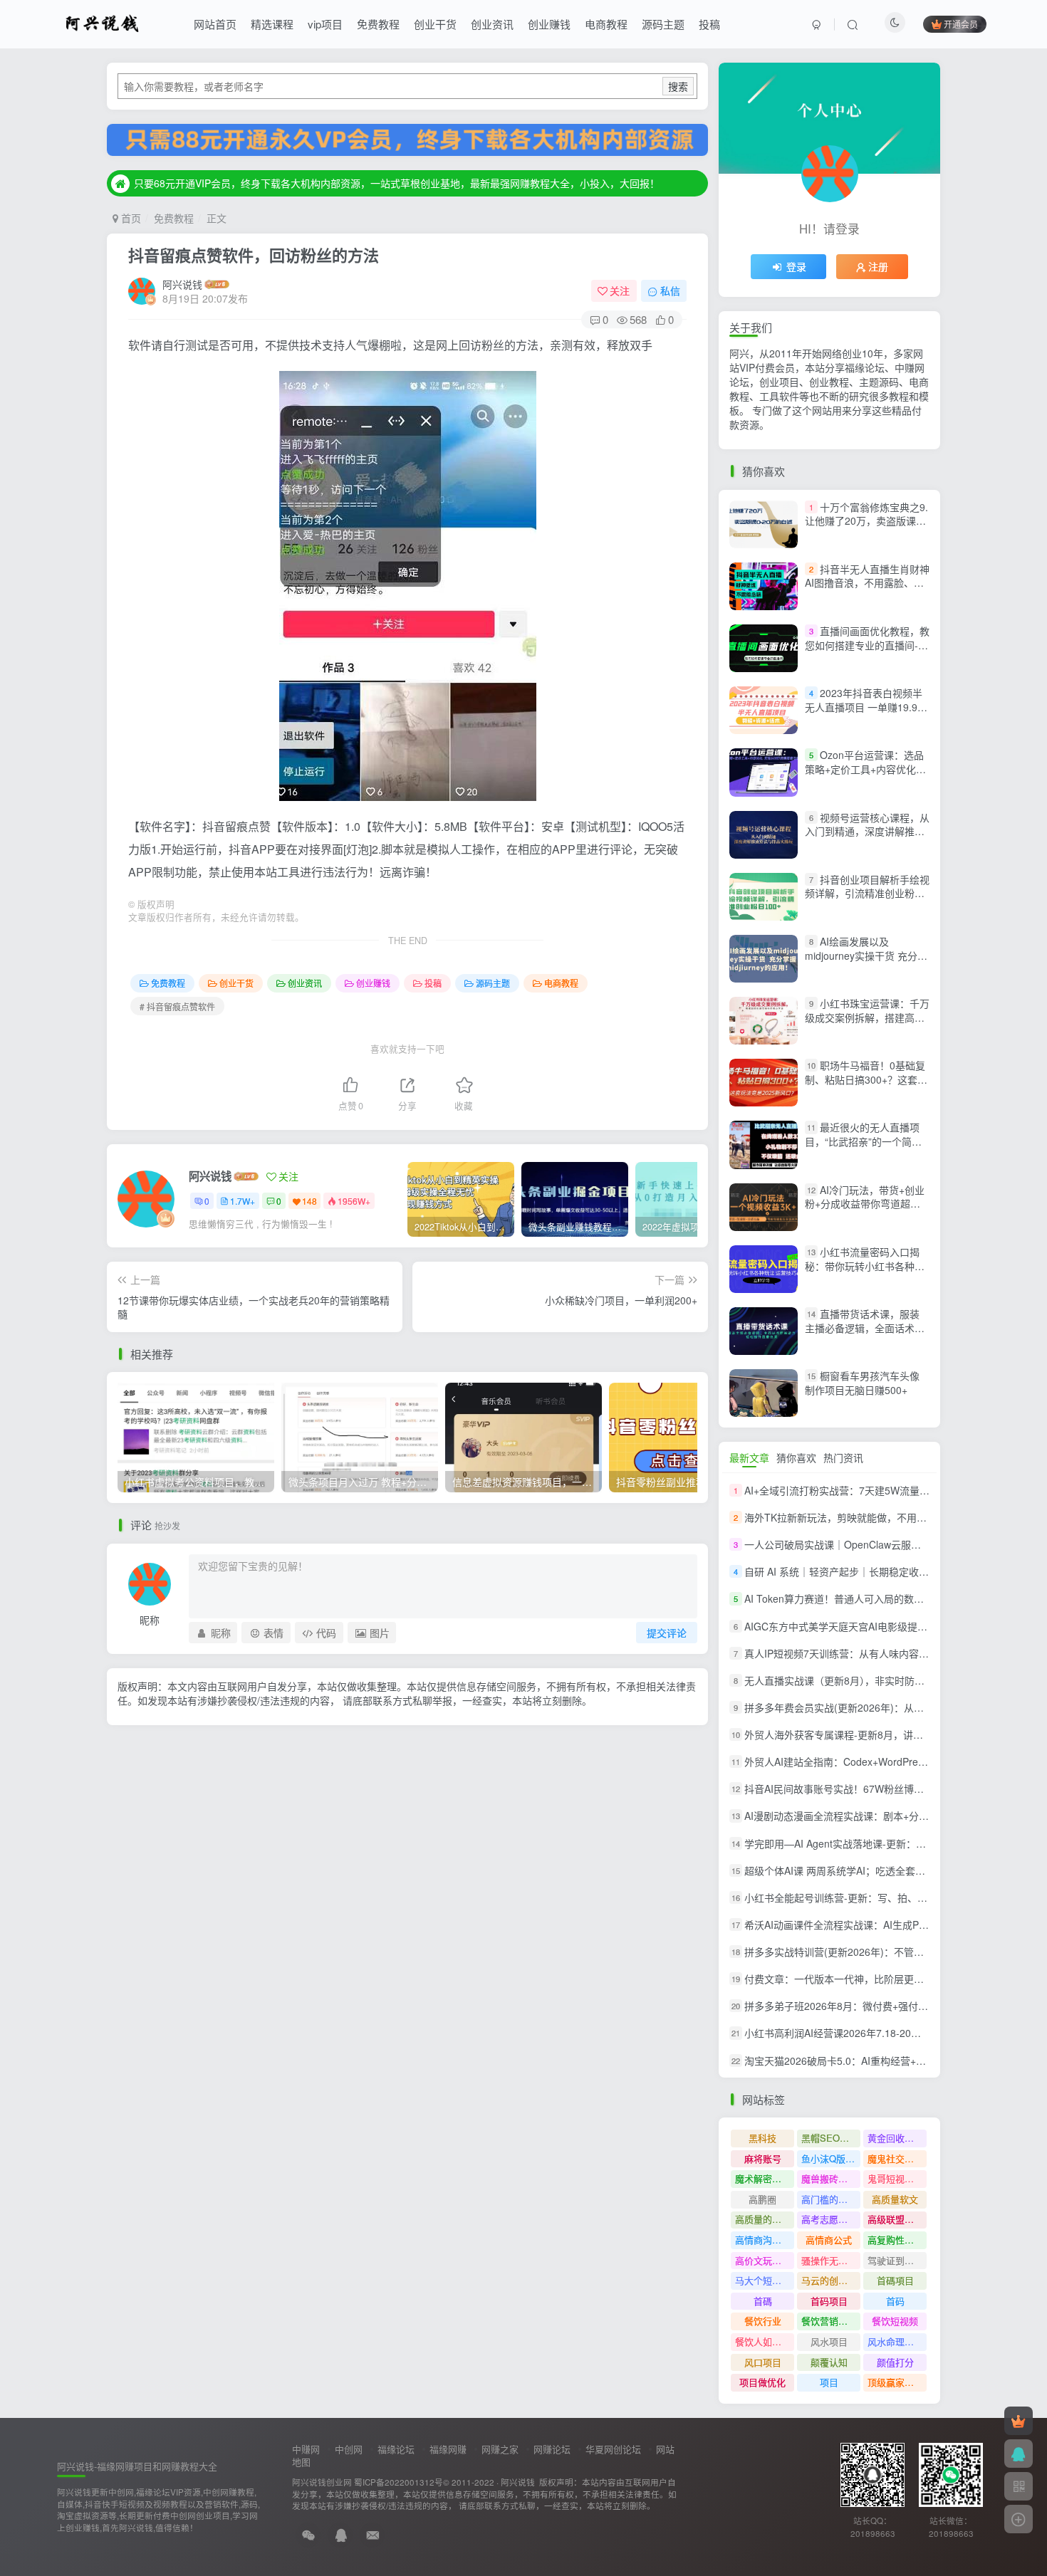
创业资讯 (492, 24)
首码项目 (829, 2301)
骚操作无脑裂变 (831, 2260)
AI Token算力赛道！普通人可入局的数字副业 (844, 1599)
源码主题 (663, 24)
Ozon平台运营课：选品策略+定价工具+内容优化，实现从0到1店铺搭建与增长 (865, 769)
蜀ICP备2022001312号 (399, 2482)
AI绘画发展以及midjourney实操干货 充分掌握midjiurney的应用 (866, 955)
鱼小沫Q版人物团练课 (831, 2158)
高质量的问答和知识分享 (765, 2219)
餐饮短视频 (895, 2321)
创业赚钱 (549, 24)
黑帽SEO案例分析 (831, 2138)
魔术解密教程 (763, 2178)
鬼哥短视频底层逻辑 (897, 2178)
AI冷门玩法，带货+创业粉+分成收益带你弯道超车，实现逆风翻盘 (865, 1204)
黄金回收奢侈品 (897, 2138)
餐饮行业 (763, 2321)
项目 (829, 2382)
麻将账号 (763, 2158)
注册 (878, 266)
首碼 (763, 2301)
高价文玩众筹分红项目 (765, 2260)
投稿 (709, 24)
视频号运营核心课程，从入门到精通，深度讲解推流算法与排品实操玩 (867, 831)
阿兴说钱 (182, 284)
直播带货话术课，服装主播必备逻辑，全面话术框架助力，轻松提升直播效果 (865, 1328)
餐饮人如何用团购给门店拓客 (765, 2341)
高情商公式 (829, 2240)
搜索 (678, 86)
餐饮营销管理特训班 (831, 2321)
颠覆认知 (829, 2362)
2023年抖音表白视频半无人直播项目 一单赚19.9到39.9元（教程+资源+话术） (866, 707)
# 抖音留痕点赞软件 (177, 1006)
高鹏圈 (762, 2199)
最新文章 (749, 1457)
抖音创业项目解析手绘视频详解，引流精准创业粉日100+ (867, 893)
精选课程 (272, 24)
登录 (796, 266)
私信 (670, 290)
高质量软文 (895, 2199)
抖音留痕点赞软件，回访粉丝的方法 (254, 255)
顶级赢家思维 (895, 2382)
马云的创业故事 (831, 2280)
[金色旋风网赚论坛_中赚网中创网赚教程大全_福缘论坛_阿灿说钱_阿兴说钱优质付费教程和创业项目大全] (102, 22)
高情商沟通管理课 (765, 2240)
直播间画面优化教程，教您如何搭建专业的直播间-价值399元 (867, 645)
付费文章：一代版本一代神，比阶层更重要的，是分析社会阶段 (884, 1979)
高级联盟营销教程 (897, 2219)
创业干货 (435, 24)
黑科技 (762, 2138)
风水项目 (829, 2341)
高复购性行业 (895, 2240)
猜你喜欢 (796, 1457)
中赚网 (306, 2449)
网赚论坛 (552, 2449)
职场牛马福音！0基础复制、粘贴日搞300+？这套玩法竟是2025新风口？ (866, 1079)
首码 (895, 2301)
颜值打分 (895, 2362)
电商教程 (606, 24)
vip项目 (325, 24)
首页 (130, 218)
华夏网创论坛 (613, 2449)
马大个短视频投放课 (765, 2280)
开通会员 (961, 24)
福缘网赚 (448, 2449)
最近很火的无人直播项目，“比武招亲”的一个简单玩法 (863, 1142)
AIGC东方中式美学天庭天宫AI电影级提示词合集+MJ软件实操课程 (890, 1626)
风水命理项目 (895, 2341)
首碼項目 (895, 2280)
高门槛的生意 (829, 2199)
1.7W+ (243, 1201)
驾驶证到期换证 (897, 2260)
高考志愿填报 (829, 2219)
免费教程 (378, 24)
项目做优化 (762, 2382)
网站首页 (215, 24)
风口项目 (763, 2362)
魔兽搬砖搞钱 (829, 2178)
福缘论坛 (396, 2449)
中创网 (349, 2449)
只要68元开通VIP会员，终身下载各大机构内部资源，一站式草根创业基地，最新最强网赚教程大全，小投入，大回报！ (397, 183)
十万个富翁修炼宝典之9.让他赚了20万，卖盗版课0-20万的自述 (866, 521)
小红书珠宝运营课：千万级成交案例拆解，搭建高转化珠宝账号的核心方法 (867, 1017)
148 (309, 1201)
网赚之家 (500, 2449)
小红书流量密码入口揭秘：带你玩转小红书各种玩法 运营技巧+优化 (865, 1266)
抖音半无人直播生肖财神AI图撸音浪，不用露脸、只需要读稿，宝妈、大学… (867, 583)
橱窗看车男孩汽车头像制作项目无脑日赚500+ (862, 1383)
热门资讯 (843, 1457)
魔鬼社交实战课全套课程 (897, 2158)
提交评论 (667, 1633)
